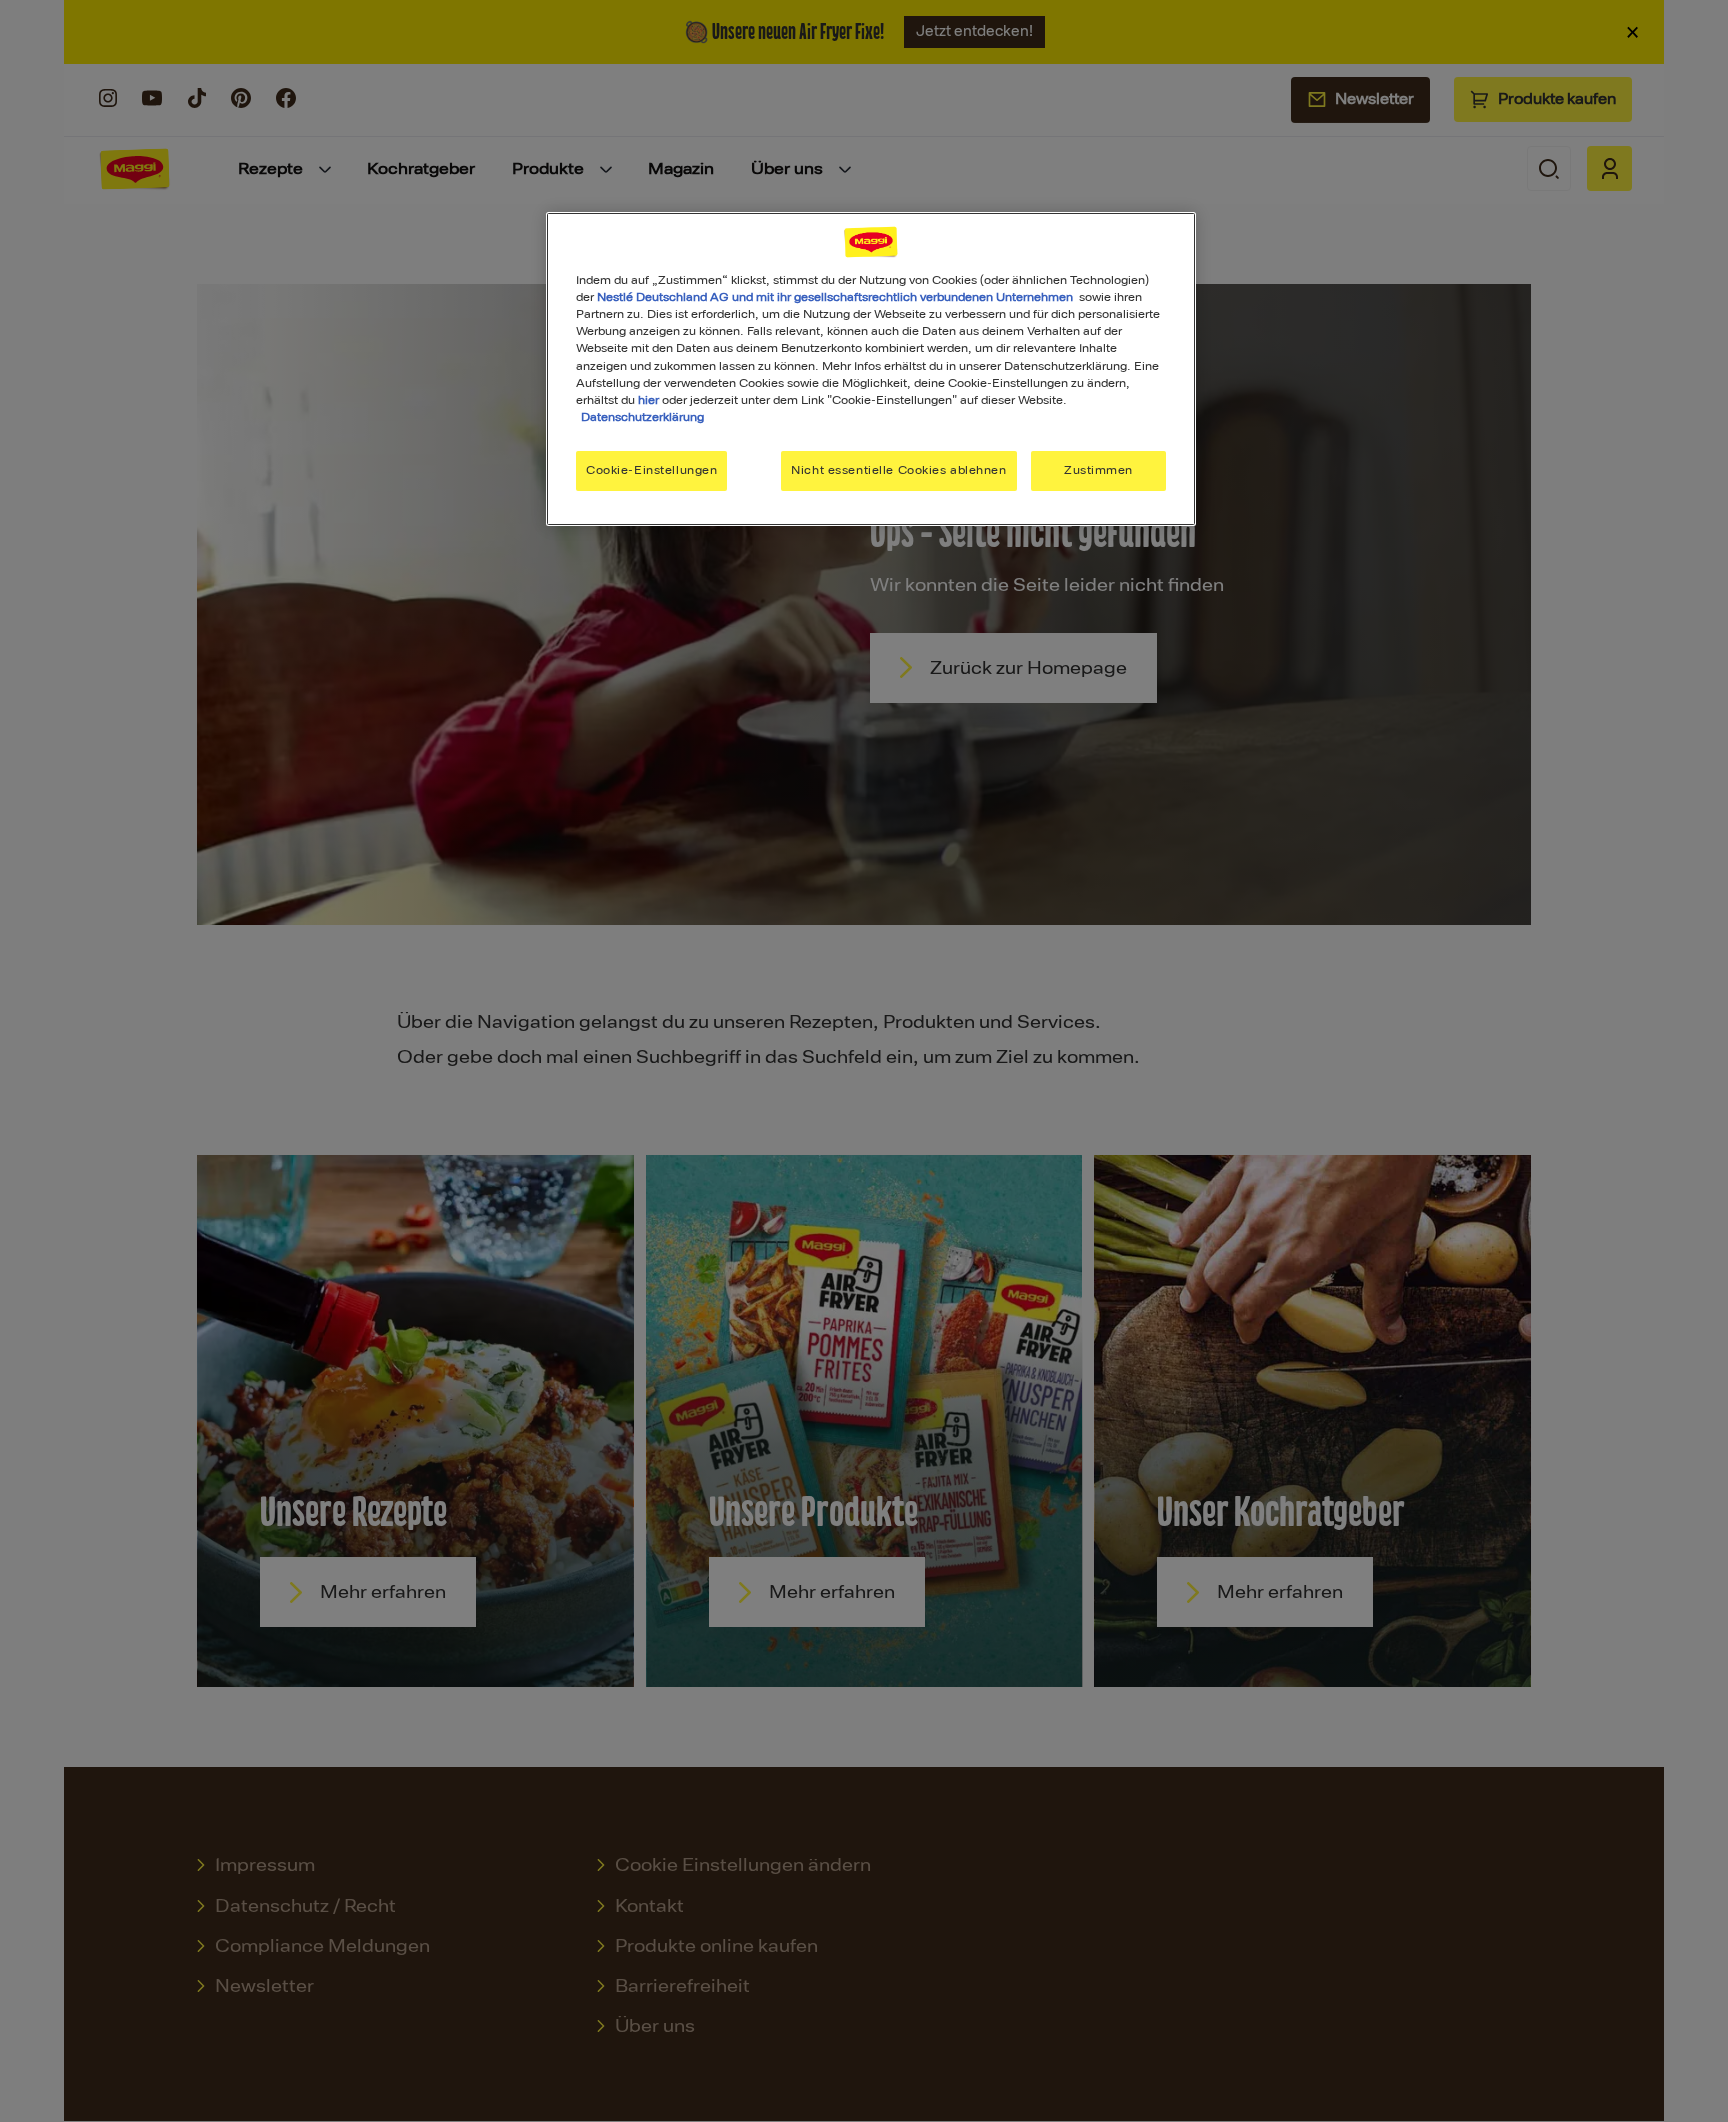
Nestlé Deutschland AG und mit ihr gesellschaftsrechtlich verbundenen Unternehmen (835, 297)
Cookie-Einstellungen (651, 470)
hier (648, 400)
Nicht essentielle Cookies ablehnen (898, 470)
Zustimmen (1098, 470)
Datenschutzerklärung (642, 417)
